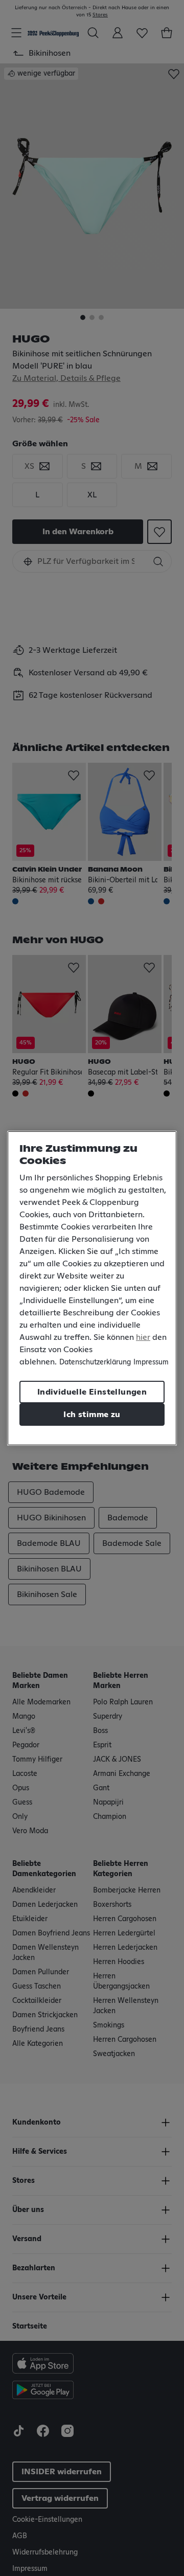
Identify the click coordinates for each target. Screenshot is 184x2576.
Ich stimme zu (92, 1415)
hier (143, 1337)
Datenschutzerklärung (95, 1362)
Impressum (151, 1362)
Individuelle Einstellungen (92, 1392)
